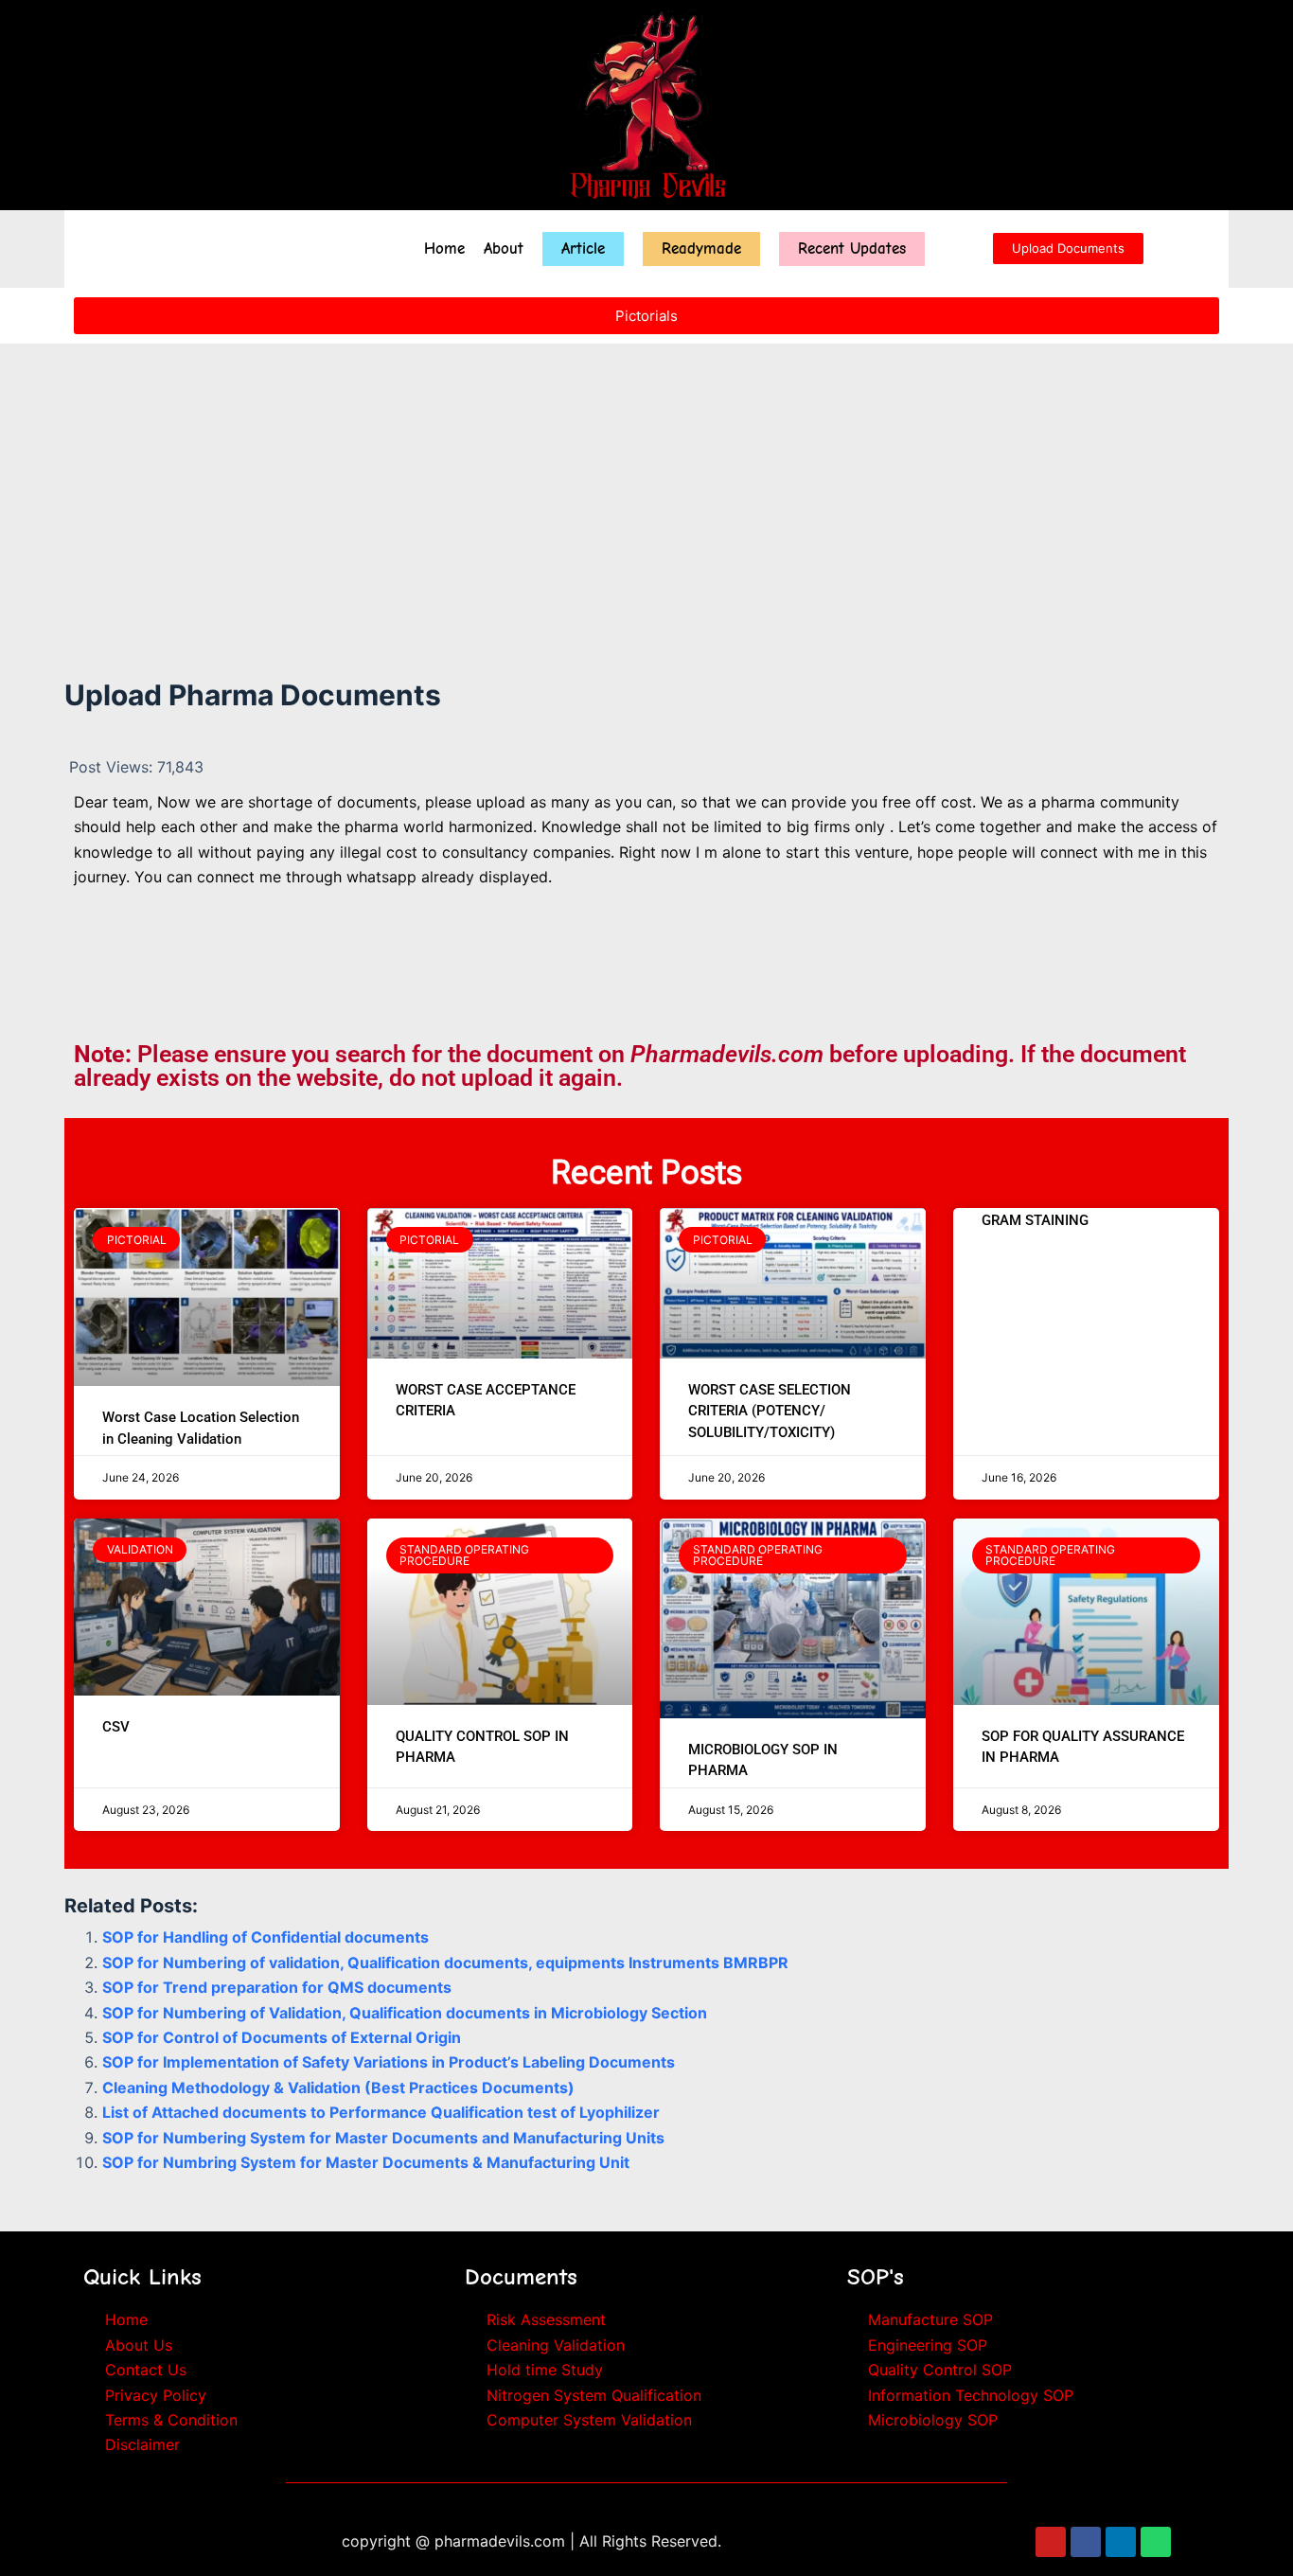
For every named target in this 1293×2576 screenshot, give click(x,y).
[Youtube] (1051, 2542)
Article (583, 249)
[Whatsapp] (1156, 2542)
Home (444, 249)
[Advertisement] (646, 477)
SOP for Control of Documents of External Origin (282, 2037)
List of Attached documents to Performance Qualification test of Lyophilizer (381, 2112)
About (504, 249)
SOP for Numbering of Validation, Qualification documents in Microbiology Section (405, 2013)
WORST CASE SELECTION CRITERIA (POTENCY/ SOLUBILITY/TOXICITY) (770, 1411)
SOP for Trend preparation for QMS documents (277, 1987)
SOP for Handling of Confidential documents (266, 1937)
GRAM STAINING (1035, 1220)
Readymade (701, 249)
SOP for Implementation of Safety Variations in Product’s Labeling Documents (389, 2062)
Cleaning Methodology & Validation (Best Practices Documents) (338, 2087)
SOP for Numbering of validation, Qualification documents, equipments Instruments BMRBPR (445, 1963)
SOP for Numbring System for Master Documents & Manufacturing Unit (366, 2162)
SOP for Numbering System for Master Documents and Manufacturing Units (383, 2138)
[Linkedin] (1121, 2542)
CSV (116, 1727)
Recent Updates (852, 249)
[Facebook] (1086, 2542)
